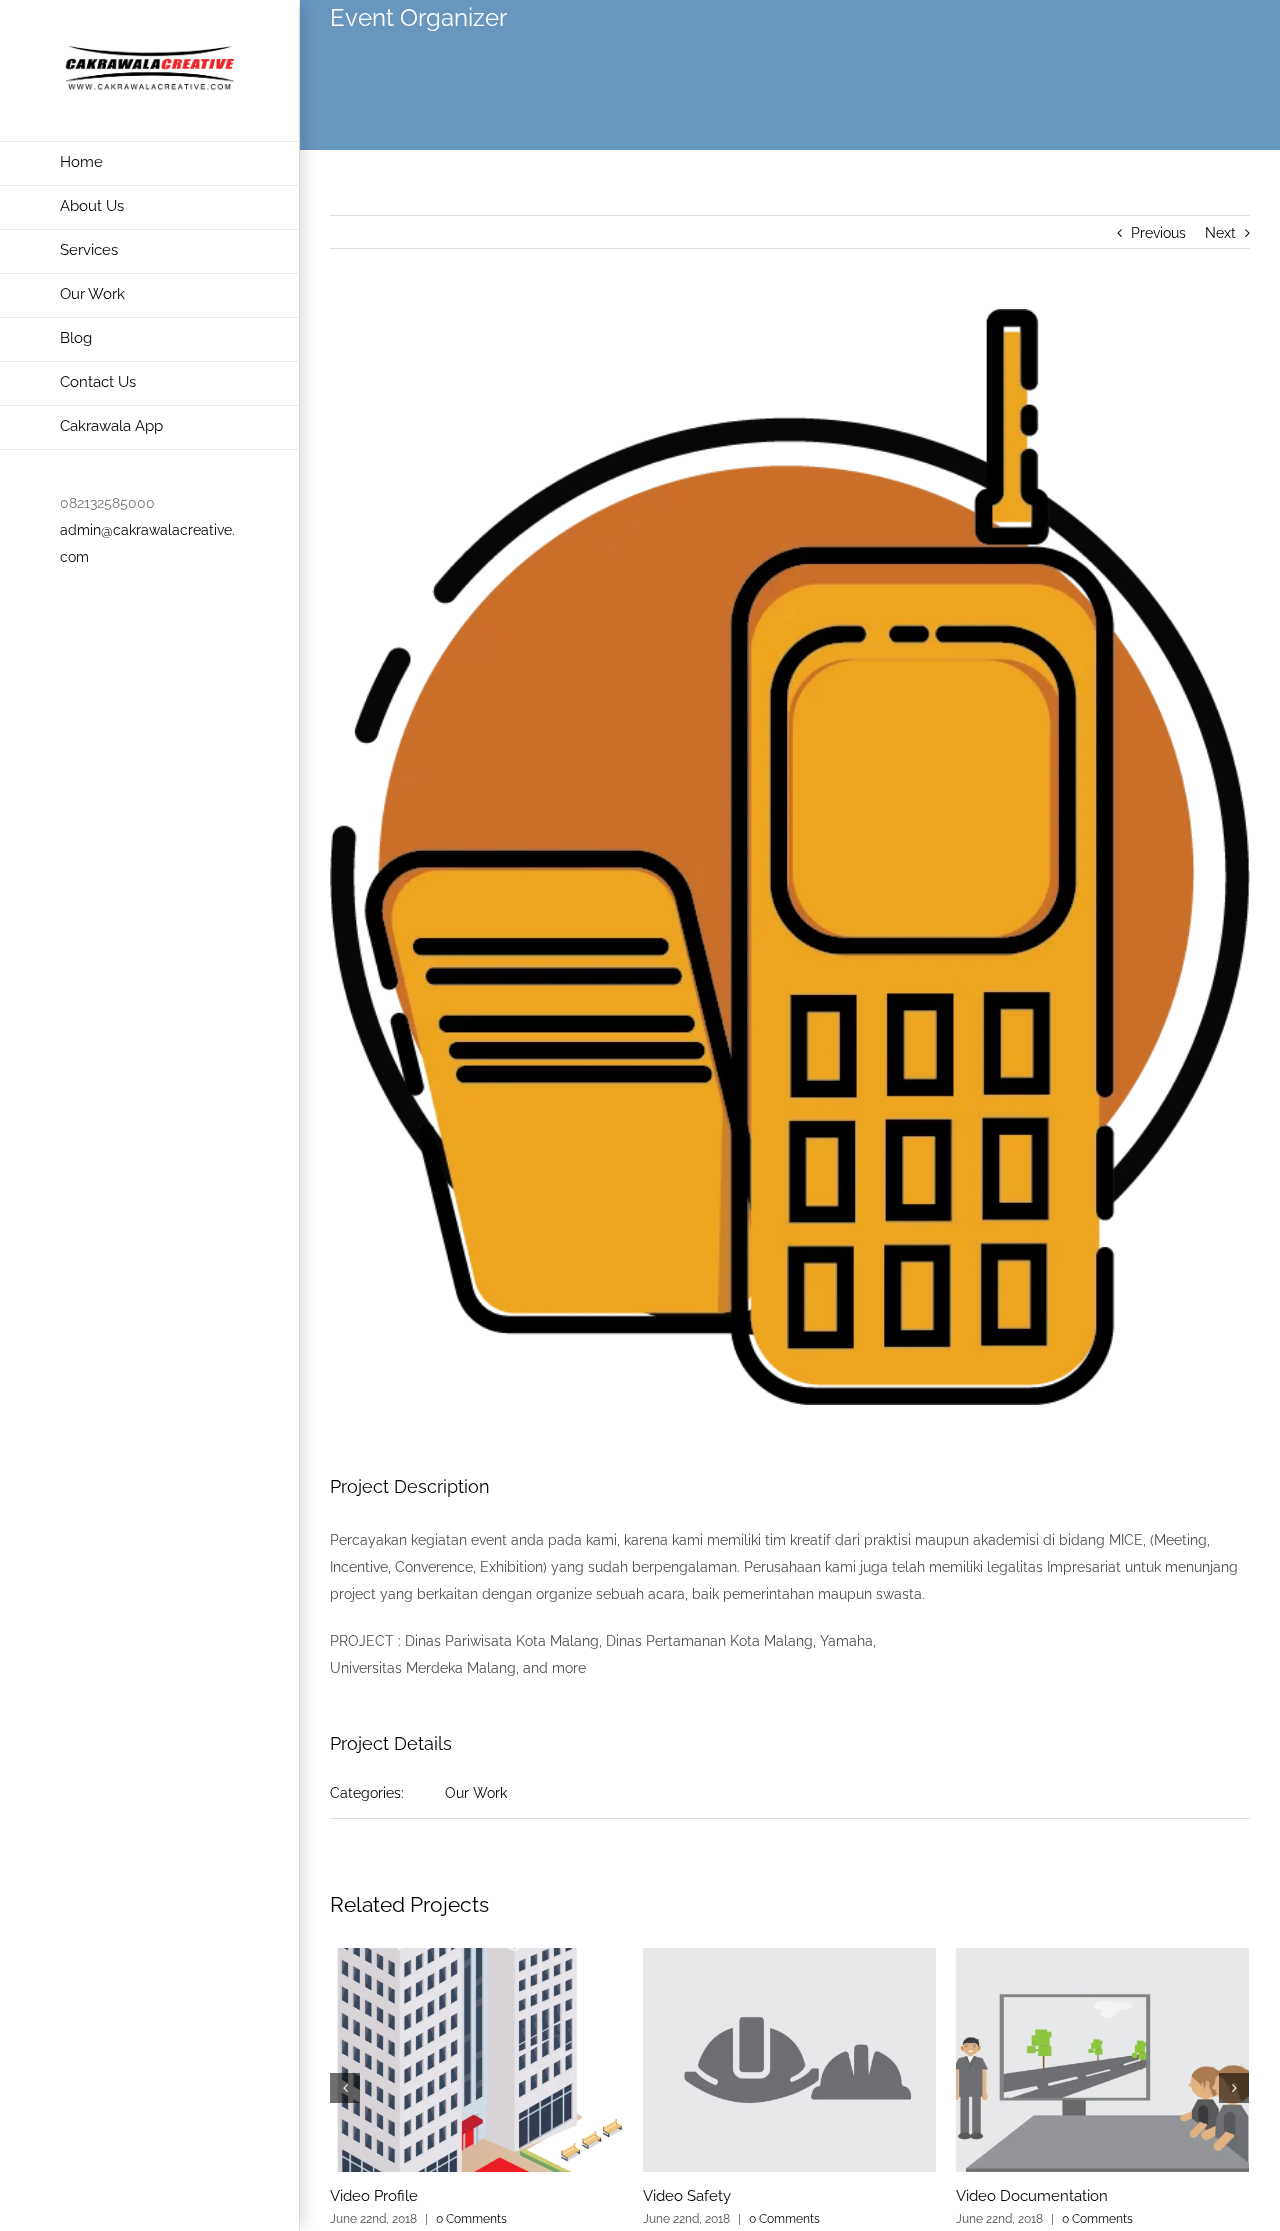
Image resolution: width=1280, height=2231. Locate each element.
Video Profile (374, 2196)
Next (1220, 233)
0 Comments (471, 2219)
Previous (1158, 233)
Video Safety (687, 2196)
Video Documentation (1032, 2196)
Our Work (476, 1793)
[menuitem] (150, 163)
